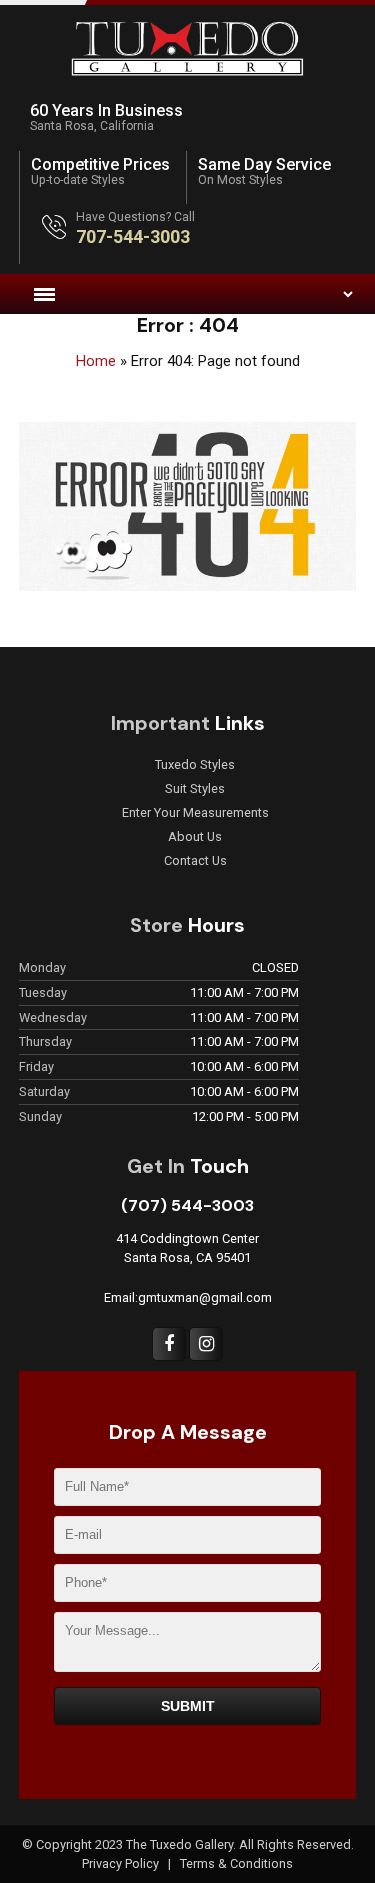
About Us (195, 837)
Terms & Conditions (236, 1863)
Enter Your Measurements (195, 813)
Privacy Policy (122, 1863)
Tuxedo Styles (195, 765)
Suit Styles (195, 789)
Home (96, 361)
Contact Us (195, 861)
